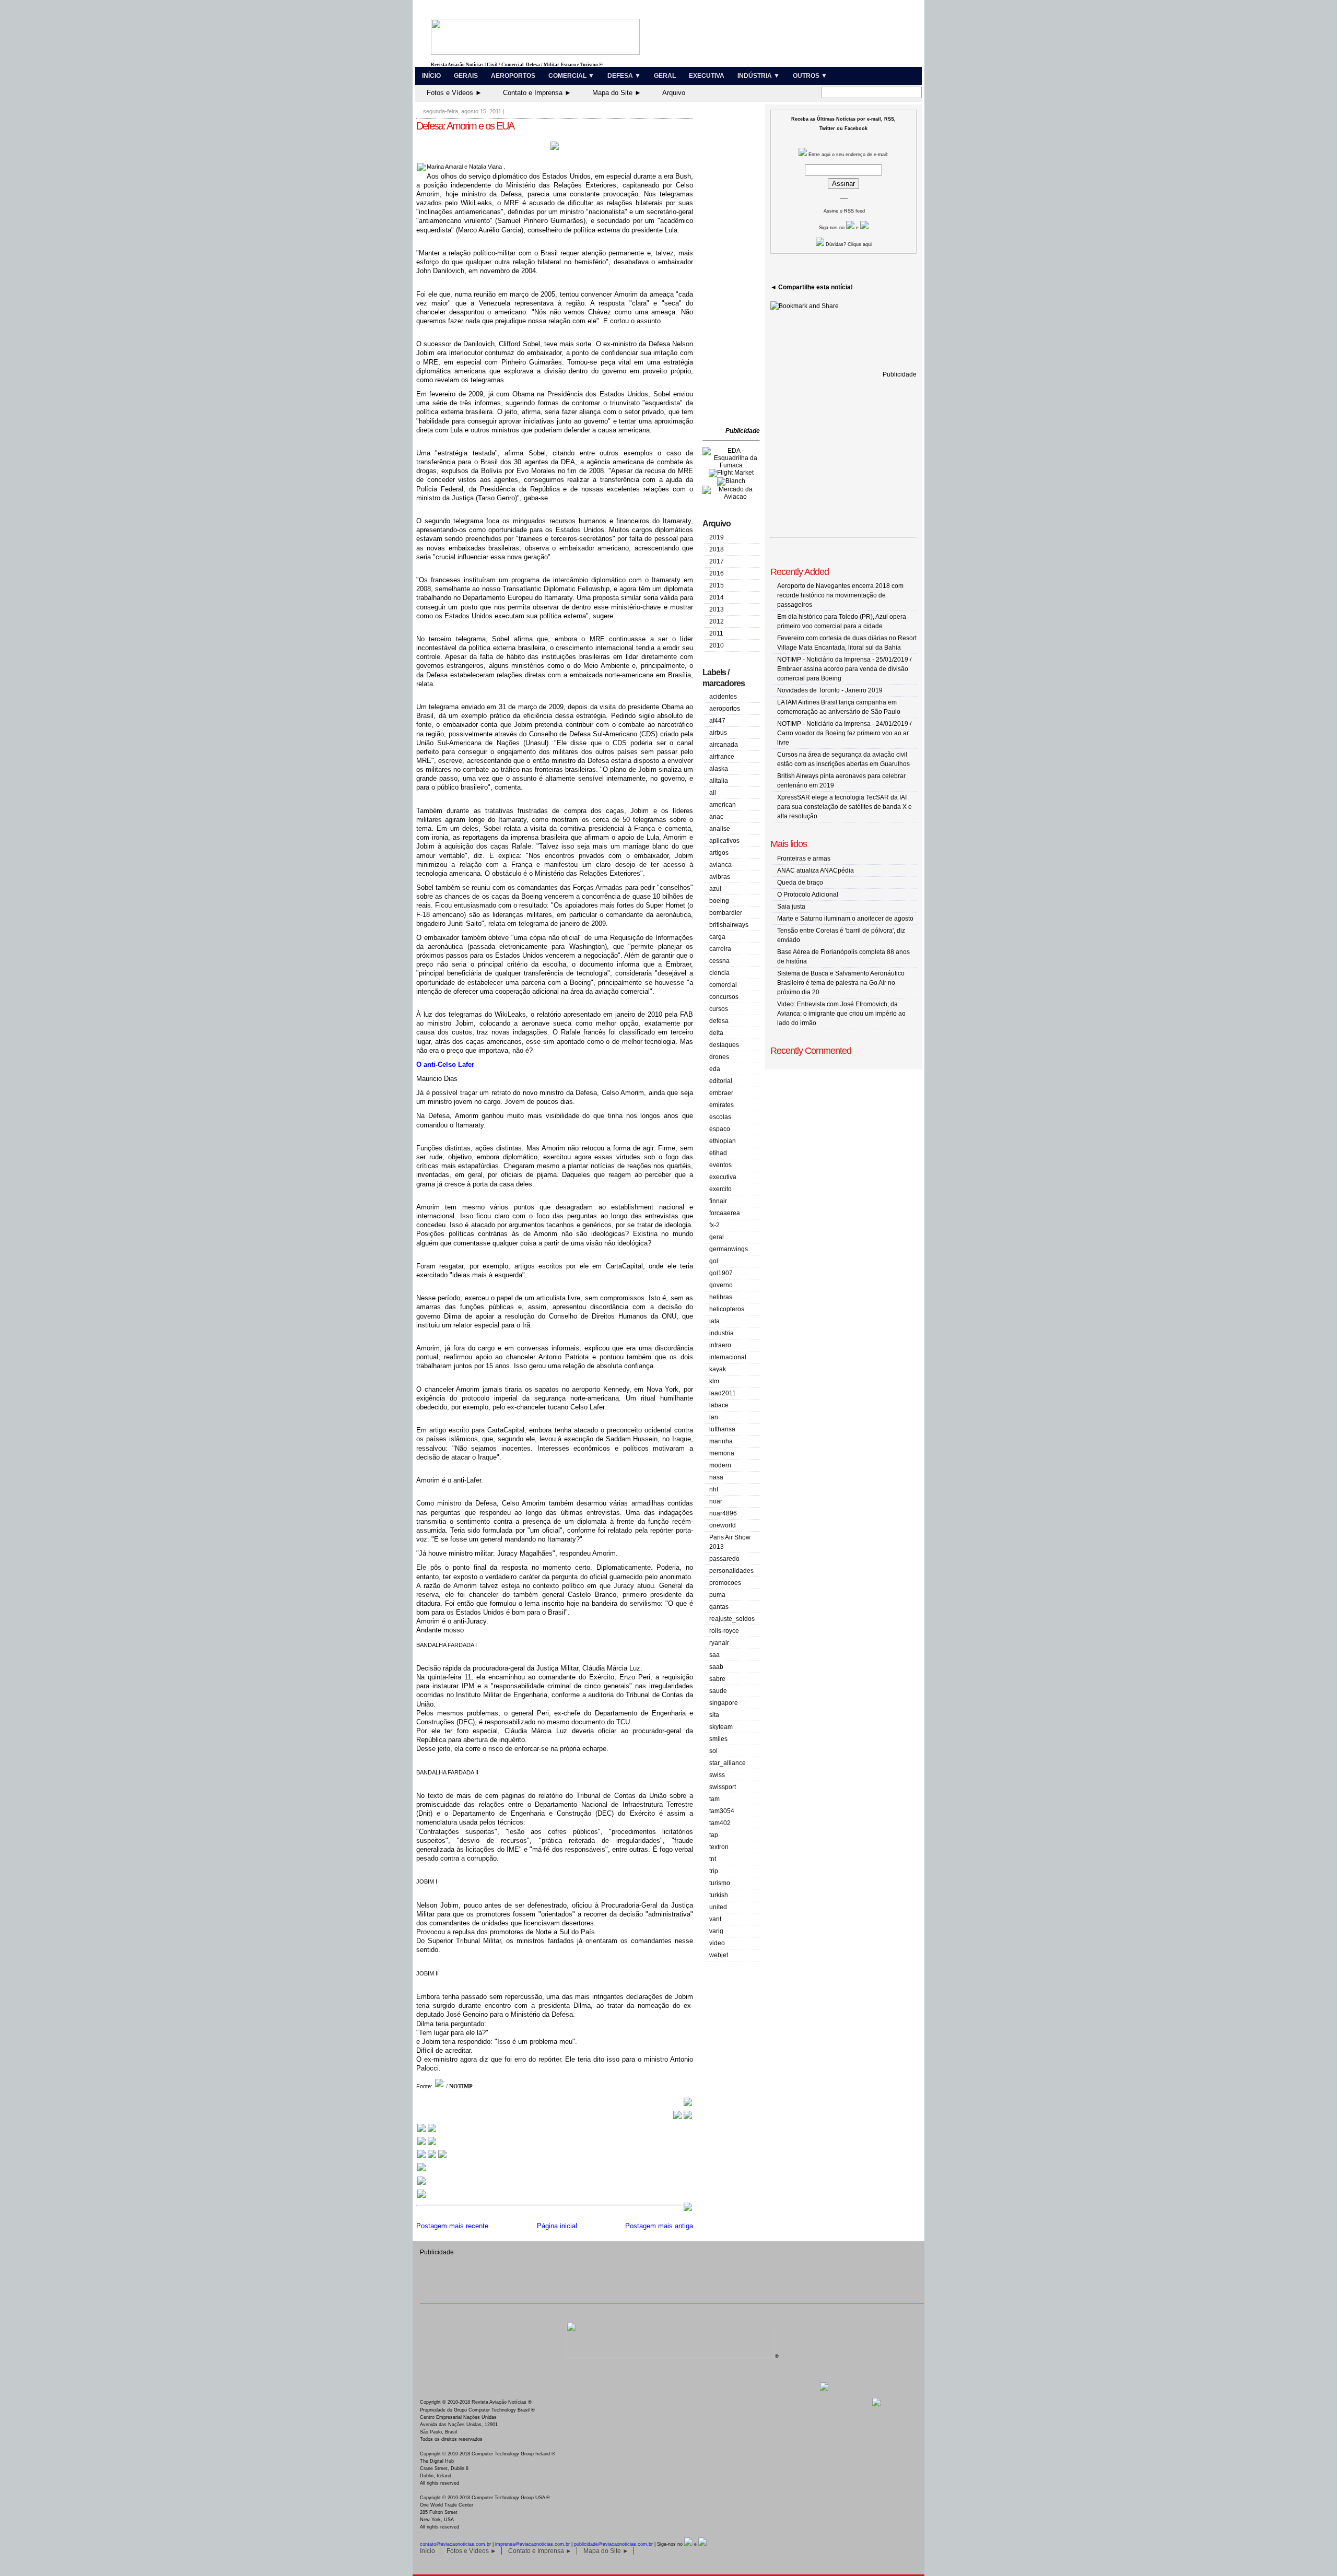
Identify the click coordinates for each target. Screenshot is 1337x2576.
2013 (717, 609)
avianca (720, 865)
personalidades (731, 1571)
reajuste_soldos (732, 1619)
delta (716, 1033)
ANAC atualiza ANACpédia (816, 871)
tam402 (720, 1823)
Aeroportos (513, 76)
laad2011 (723, 1393)
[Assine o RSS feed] (421, 2197)
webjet (719, 1955)
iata (714, 1321)
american (723, 805)
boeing (719, 901)
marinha (721, 1441)
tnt (713, 1859)
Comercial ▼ (571, 76)
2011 (716, 633)
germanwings (729, 1249)
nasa (716, 1477)
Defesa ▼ (624, 76)
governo (721, 1285)
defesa (719, 1021)
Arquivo (674, 93)
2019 (717, 537)
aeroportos (725, 709)
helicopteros (727, 1309)
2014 (717, 597)
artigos (719, 853)
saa (714, 1655)
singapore (724, 1703)
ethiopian (723, 1141)
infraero (720, 1345)
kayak (718, 1369)
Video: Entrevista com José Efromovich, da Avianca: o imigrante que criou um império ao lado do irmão (841, 1014)
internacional (728, 1357)
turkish (719, 1895)
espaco (720, 1129)
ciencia (719, 973)
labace (719, 1405)
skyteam (721, 1727)
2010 (717, 645)
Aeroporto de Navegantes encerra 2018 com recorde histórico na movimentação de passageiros (840, 595)
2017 (717, 561)
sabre (717, 1679)
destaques (724, 1045)
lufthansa (722, 1429)
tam (714, 1799)
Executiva (707, 76)
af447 (717, 721)
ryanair (719, 1643)
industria (722, 1333)
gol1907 (721, 1273)
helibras (721, 1297)
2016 (717, 573)
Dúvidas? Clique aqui (848, 244)
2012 (717, 621)
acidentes (723, 697)
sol (713, 1751)
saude (718, 1691)
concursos (724, 997)
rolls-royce (724, 1631)
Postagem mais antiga (659, 2226)
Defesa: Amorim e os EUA (465, 126)
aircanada (724, 745)
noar (716, 1501)
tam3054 (722, 1811)
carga (717, 937)
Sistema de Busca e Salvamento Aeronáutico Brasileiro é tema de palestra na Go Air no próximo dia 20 (841, 983)
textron (719, 1847)
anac (716, 817)
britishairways (729, 925)
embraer (721, 1093)
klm (714, 1381)
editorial (721, 1081)
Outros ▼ (810, 76)
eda (715, 1069)
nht (714, 1489)
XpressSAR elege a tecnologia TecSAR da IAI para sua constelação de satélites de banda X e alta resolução (845, 807)
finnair (718, 1201)
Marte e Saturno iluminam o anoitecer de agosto (845, 919)
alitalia (719, 781)
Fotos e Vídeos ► (454, 93)
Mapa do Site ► (617, 93)
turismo (720, 1883)
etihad (718, 1153)
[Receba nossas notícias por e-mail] (427, 2144)
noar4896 (723, 1513)
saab (716, 1667)
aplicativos (724, 841)
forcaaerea (725, 1213)
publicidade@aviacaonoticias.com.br (613, 2544)
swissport (723, 1787)
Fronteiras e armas (804, 858)
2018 (717, 549)
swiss (717, 1775)
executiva (723, 1177)
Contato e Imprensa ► (537, 93)
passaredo (724, 1559)
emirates (722, 1105)
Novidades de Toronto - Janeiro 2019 (830, 690)
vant (715, 1919)
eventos (720, 1165)
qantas (719, 1607)
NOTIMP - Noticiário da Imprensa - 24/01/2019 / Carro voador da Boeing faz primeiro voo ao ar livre (844, 733)
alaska (719, 769)
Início (431, 76)
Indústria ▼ (759, 76)
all (713, 793)
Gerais (466, 76)
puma (717, 1595)
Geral (665, 76)
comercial (723, 985)
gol (714, 1261)
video (717, 1943)
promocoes (725, 1583)
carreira (720, 949)
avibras (720, 877)
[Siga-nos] (421, 2171)
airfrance (722, 757)
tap (714, 1835)
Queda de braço (800, 883)
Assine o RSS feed (844, 211)
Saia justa (791, 907)
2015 (717, 585)
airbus (718, 733)
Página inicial (557, 2226)
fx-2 (714, 1225)
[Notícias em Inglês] (432, 2157)
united (718, 1907)
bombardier (726, 913)
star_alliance (728, 1763)
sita (714, 1715)
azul (715, 889)
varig (716, 1931)
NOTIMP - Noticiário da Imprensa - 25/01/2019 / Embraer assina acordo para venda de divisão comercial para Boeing (844, 669)
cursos (719, 1009)
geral (717, 1237)
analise (720, 829)
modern (720, 1465)
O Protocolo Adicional (808, 895)
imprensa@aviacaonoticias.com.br (532, 2544)
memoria (722, 1453)
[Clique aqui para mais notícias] (427, 2131)
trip (714, 1871)
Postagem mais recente (452, 2226)
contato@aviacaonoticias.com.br (455, 2544)
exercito (720, 1189)
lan (714, 1417)
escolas (720, 1117)
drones (719, 1057)
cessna (719, 961)
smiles (718, 1739)
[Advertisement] (734, 266)
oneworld (723, 1525)
